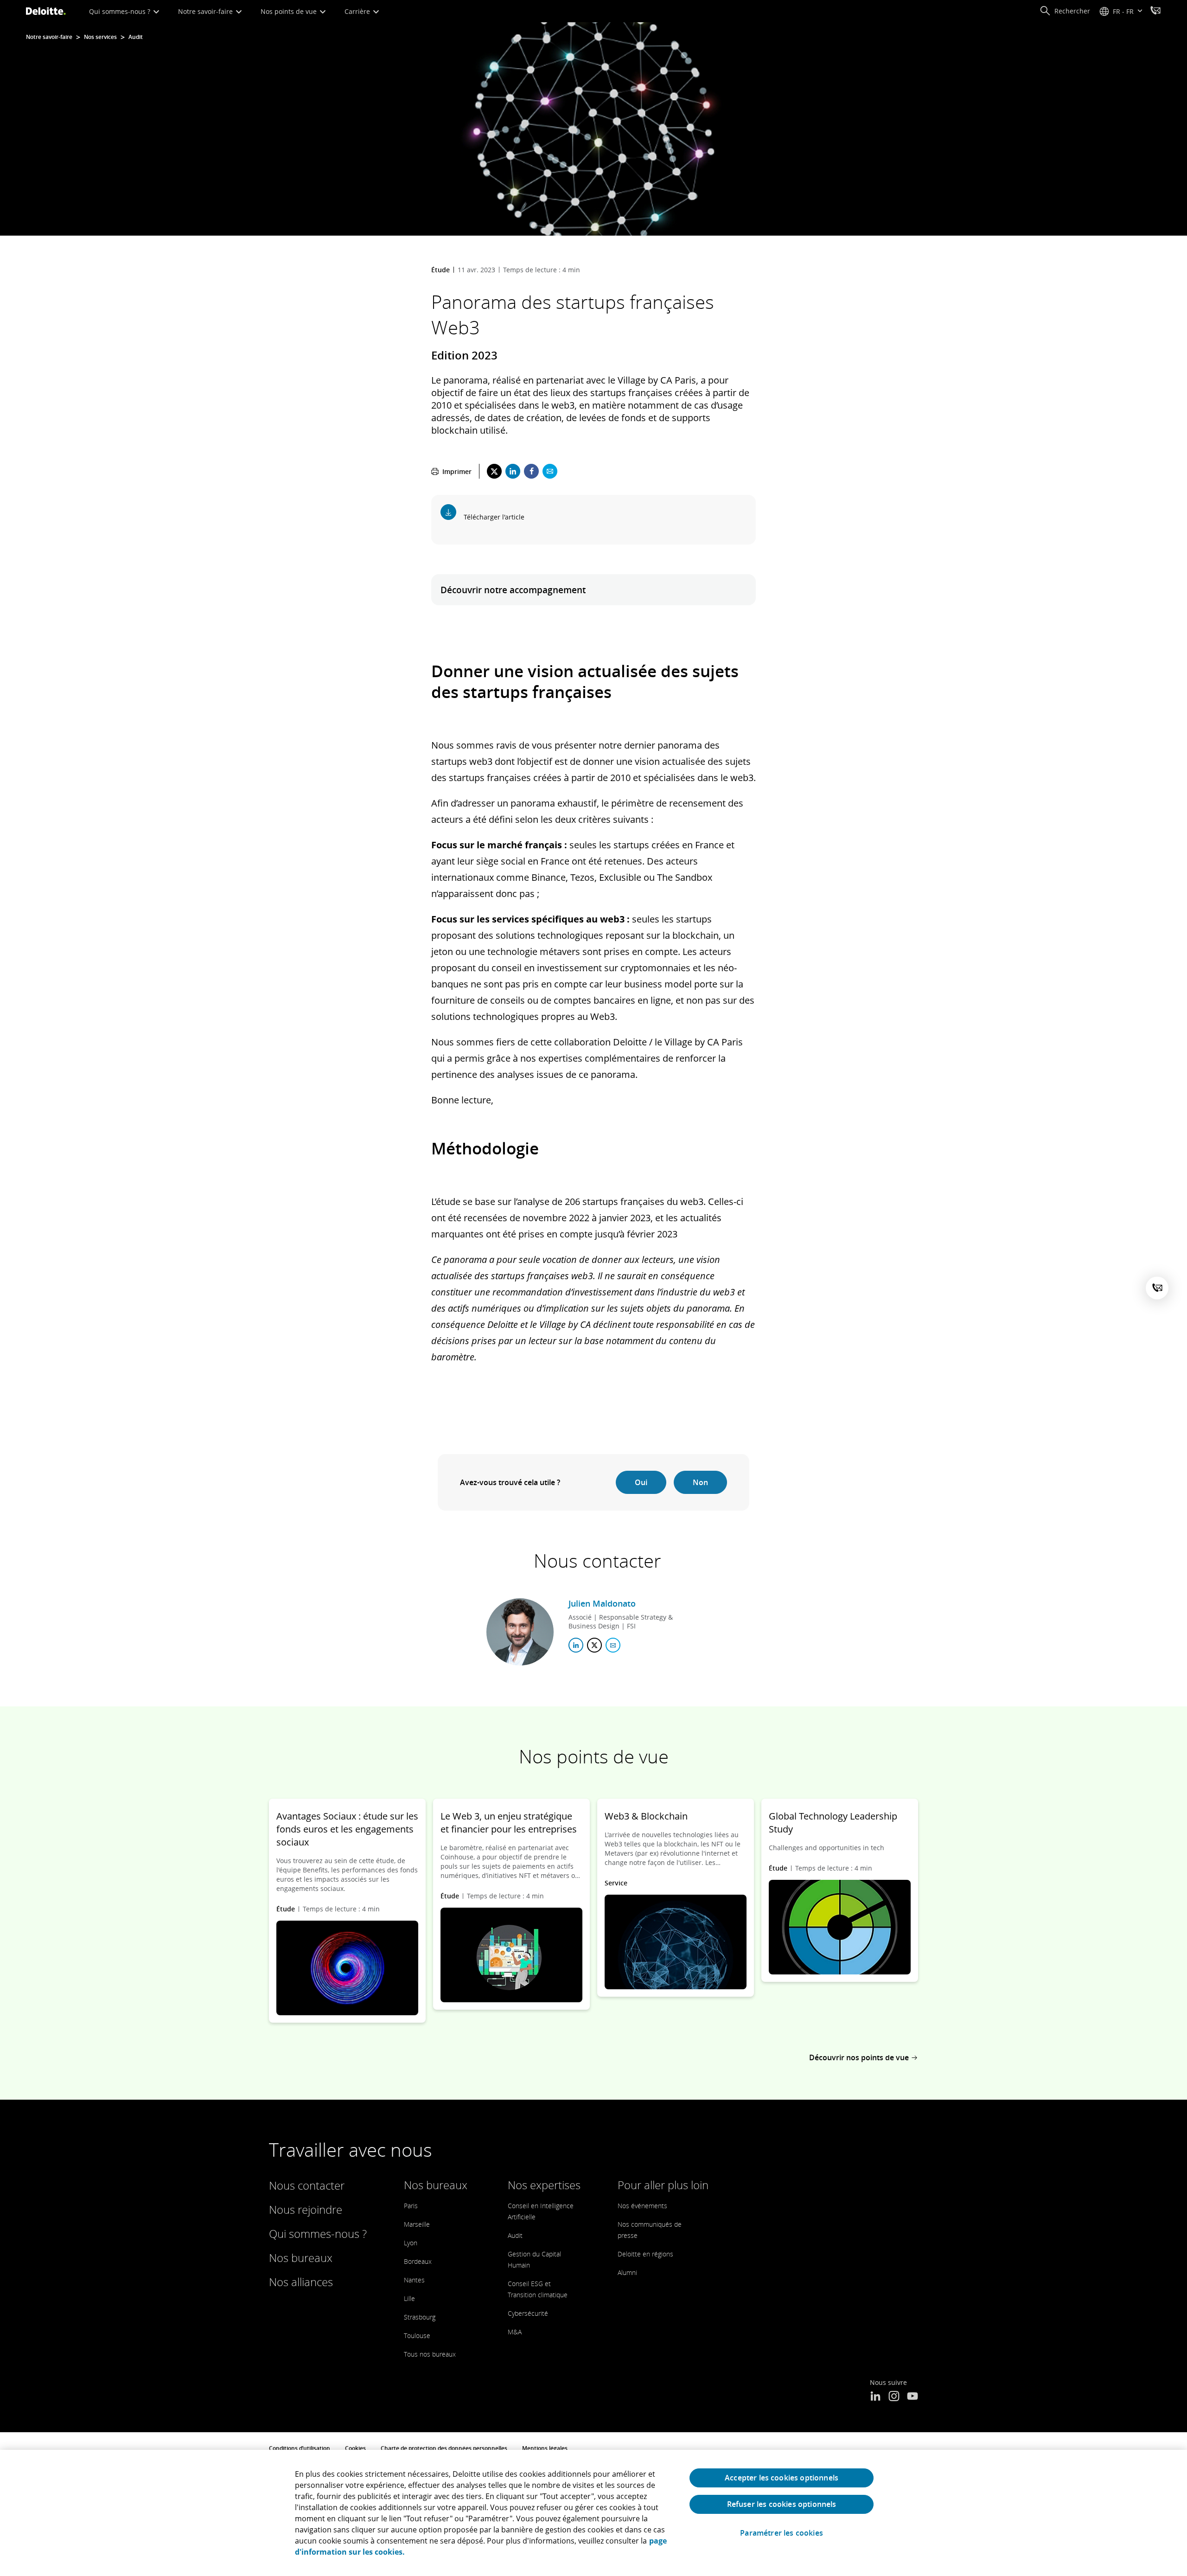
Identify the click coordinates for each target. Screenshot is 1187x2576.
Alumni (627, 2272)
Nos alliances (301, 2282)
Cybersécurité (528, 2313)
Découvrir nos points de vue (859, 2057)
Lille (409, 2298)
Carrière (358, 11)
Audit (136, 37)
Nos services (100, 37)
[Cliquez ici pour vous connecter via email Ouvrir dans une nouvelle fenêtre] (613, 1645)
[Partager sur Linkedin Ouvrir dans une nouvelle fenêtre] (513, 471)
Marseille (417, 2224)
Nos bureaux (301, 2258)
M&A (515, 2332)
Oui (641, 1482)
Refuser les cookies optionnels (782, 2504)
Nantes (414, 2280)
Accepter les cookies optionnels (782, 2478)
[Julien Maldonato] (520, 1632)
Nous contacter (307, 2185)
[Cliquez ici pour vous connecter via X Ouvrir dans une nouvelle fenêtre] (594, 1645)
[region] (593, 2513)
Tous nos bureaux (430, 2354)
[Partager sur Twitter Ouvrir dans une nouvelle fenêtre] (494, 471)
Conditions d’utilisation (300, 2448)
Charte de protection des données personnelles (444, 2448)
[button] (1065, 11)
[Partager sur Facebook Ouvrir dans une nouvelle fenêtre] (531, 471)
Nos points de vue (290, 11)
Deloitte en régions (645, 2254)
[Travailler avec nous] (1155, 12)
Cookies (355, 2448)
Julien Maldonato (602, 1603)
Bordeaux (418, 2261)
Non (700, 1482)
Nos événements (642, 2206)
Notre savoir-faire (206, 11)
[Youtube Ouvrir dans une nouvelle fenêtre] (913, 2397)
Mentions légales (545, 2448)
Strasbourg (420, 2317)
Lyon (411, 2243)
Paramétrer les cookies (782, 2533)
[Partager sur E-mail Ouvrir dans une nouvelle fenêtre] (550, 471)
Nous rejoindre (306, 2209)
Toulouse (417, 2336)
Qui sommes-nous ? (121, 11)
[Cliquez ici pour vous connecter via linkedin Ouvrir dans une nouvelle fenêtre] (576, 1645)
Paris (411, 2206)
